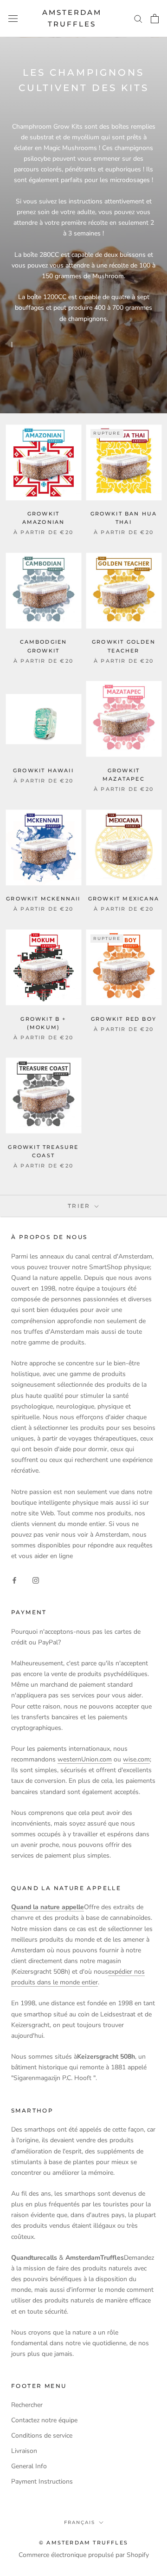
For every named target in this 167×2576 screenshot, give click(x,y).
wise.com (136, 1759)
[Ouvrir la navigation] (13, 18)
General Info (29, 2466)
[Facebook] (14, 1580)
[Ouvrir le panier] (155, 19)
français (80, 2522)
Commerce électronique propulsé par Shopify (84, 2555)
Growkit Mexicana (124, 899)
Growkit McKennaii (43, 899)
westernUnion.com (85, 1759)
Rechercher (27, 2405)
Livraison (24, 2451)
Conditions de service (42, 2436)
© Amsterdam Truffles (83, 2543)
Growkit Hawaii (43, 770)
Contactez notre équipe (44, 2420)
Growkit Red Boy (124, 1019)
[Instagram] (36, 1580)
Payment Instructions (42, 2481)
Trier (80, 1206)
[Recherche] (138, 18)
